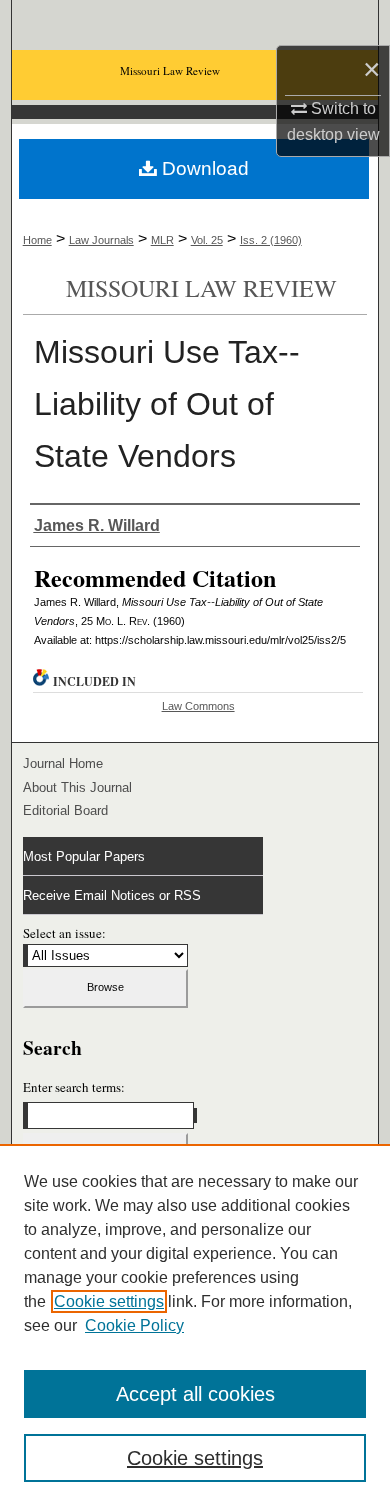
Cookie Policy (134, 1325)
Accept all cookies (195, 1394)
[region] (195, 1325)
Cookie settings (109, 1301)
